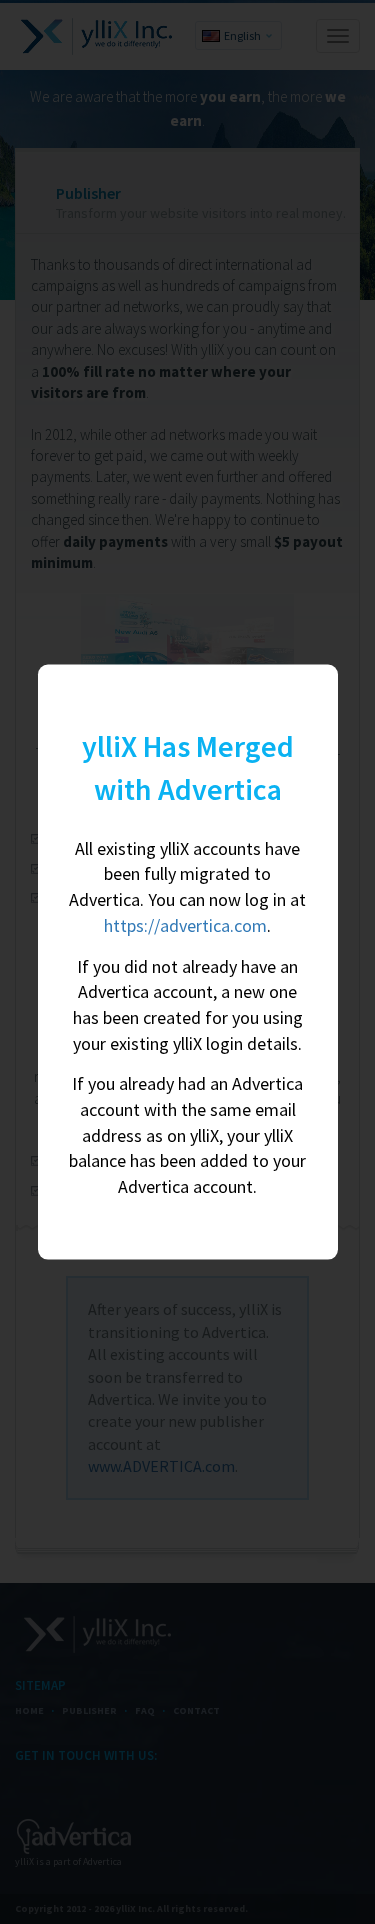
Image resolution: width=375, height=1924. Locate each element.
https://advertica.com (185, 924)
